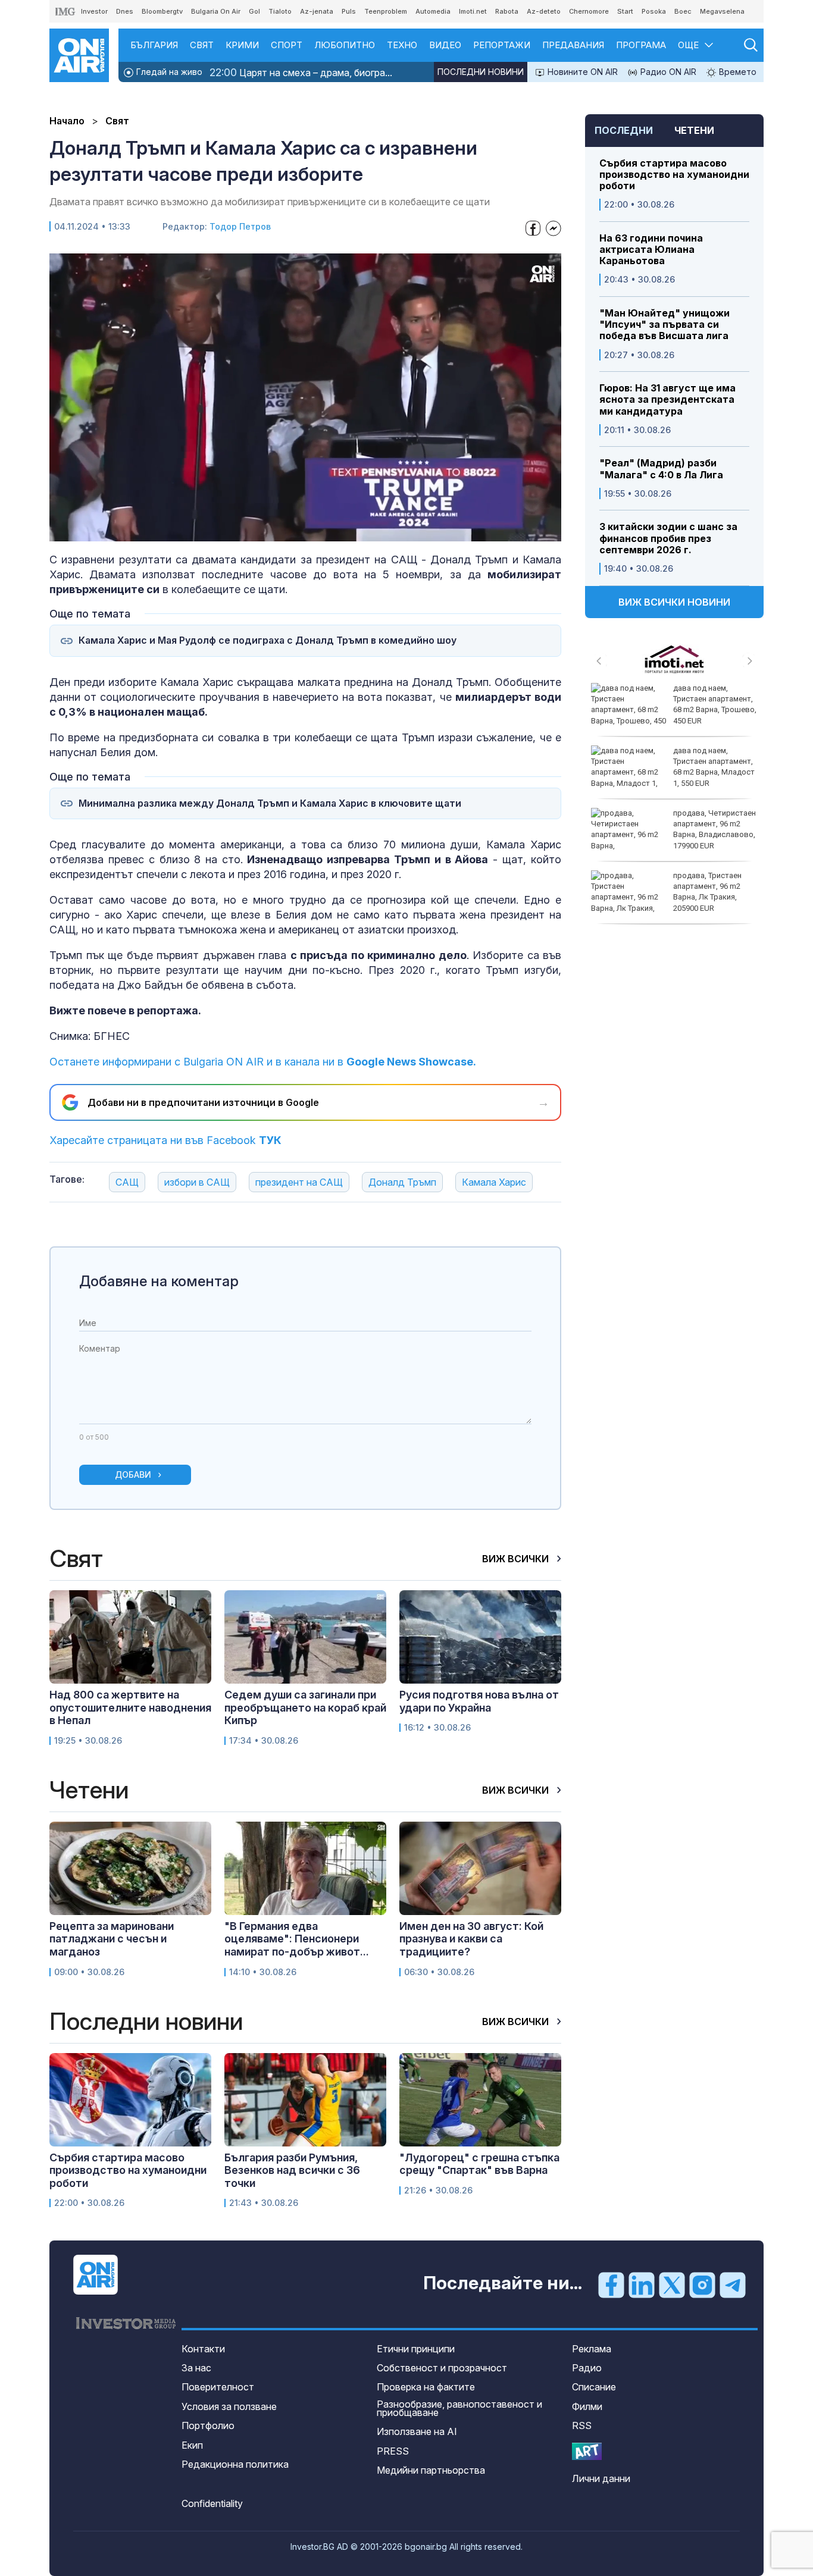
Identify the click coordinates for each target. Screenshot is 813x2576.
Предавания (573, 45)
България (154, 45)
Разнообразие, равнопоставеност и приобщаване (459, 2408)
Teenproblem (386, 11)
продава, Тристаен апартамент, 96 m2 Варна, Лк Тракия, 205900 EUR (707, 892)
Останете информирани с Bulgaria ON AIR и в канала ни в (263, 1062)
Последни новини (481, 72)
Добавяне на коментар (159, 1281)
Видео (445, 45)
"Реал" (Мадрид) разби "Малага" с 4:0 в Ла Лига (661, 469)
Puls (349, 11)
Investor (94, 11)
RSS (582, 2425)
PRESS (393, 2451)
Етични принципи (416, 2349)
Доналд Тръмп (402, 1182)
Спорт (287, 45)
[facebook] (611, 2284)
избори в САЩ (197, 1182)
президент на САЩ (299, 1182)
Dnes (125, 11)
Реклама (592, 2349)
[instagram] (702, 2284)
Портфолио (208, 2425)
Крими (242, 45)
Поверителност (218, 2387)
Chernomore (589, 11)
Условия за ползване (229, 2406)
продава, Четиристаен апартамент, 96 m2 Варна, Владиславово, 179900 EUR (714, 829)
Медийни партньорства (431, 2470)
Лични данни (601, 2478)
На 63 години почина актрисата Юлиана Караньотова (651, 250)
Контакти (203, 2349)
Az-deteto (544, 11)
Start (625, 11)
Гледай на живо (168, 72)
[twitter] (672, 2284)
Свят (202, 45)
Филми (587, 2406)
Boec (683, 11)
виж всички (517, 1559)
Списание (594, 2387)
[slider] (278, 531)
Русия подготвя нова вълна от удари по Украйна (479, 1701)
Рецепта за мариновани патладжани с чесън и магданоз (112, 1939)
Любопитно (345, 45)
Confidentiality (212, 2503)
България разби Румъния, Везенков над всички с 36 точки (292, 2170)
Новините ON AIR (581, 72)
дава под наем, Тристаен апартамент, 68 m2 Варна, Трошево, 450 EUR (715, 704)
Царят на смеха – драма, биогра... (301, 72)
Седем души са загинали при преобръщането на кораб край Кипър (305, 1707)
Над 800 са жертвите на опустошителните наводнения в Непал (130, 1707)
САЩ (127, 1182)
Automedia (433, 11)
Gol (254, 11)
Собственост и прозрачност (442, 2368)
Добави (133, 1475)
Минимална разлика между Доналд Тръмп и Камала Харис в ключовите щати (270, 803)
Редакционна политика (235, 2464)
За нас (196, 2368)
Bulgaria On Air (216, 11)
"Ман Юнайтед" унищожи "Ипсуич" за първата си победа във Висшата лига (665, 325)
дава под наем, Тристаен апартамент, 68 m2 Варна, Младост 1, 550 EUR (714, 767)
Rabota (507, 11)
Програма (641, 45)
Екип (192, 2445)
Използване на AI (417, 2431)
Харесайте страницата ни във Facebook (165, 1140)
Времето (737, 72)
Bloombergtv (162, 11)
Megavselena (722, 11)
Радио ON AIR (667, 72)
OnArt (587, 2451)
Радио (587, 2368)
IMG (65, 12)
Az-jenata (317, 11)
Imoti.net (473, 11)
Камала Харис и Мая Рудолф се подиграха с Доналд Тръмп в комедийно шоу (268, 640)
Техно (402, 45)
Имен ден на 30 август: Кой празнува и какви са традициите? (471, 1939)
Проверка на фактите (426, 2387)
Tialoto (280, 11)
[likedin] (642, 2284)
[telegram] (733, 2284)
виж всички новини (674, 602)
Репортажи (502, 45)
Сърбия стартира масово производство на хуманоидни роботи (674, 175)
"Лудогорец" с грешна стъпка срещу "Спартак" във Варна (479, 2164)
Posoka (654, 11)
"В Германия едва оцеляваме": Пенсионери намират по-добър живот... (297, 1939)
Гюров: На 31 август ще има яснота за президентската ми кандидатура (667, 399)
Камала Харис (494, 1182)
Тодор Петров (240, 226)
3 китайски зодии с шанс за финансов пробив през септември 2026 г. (668, 538)
